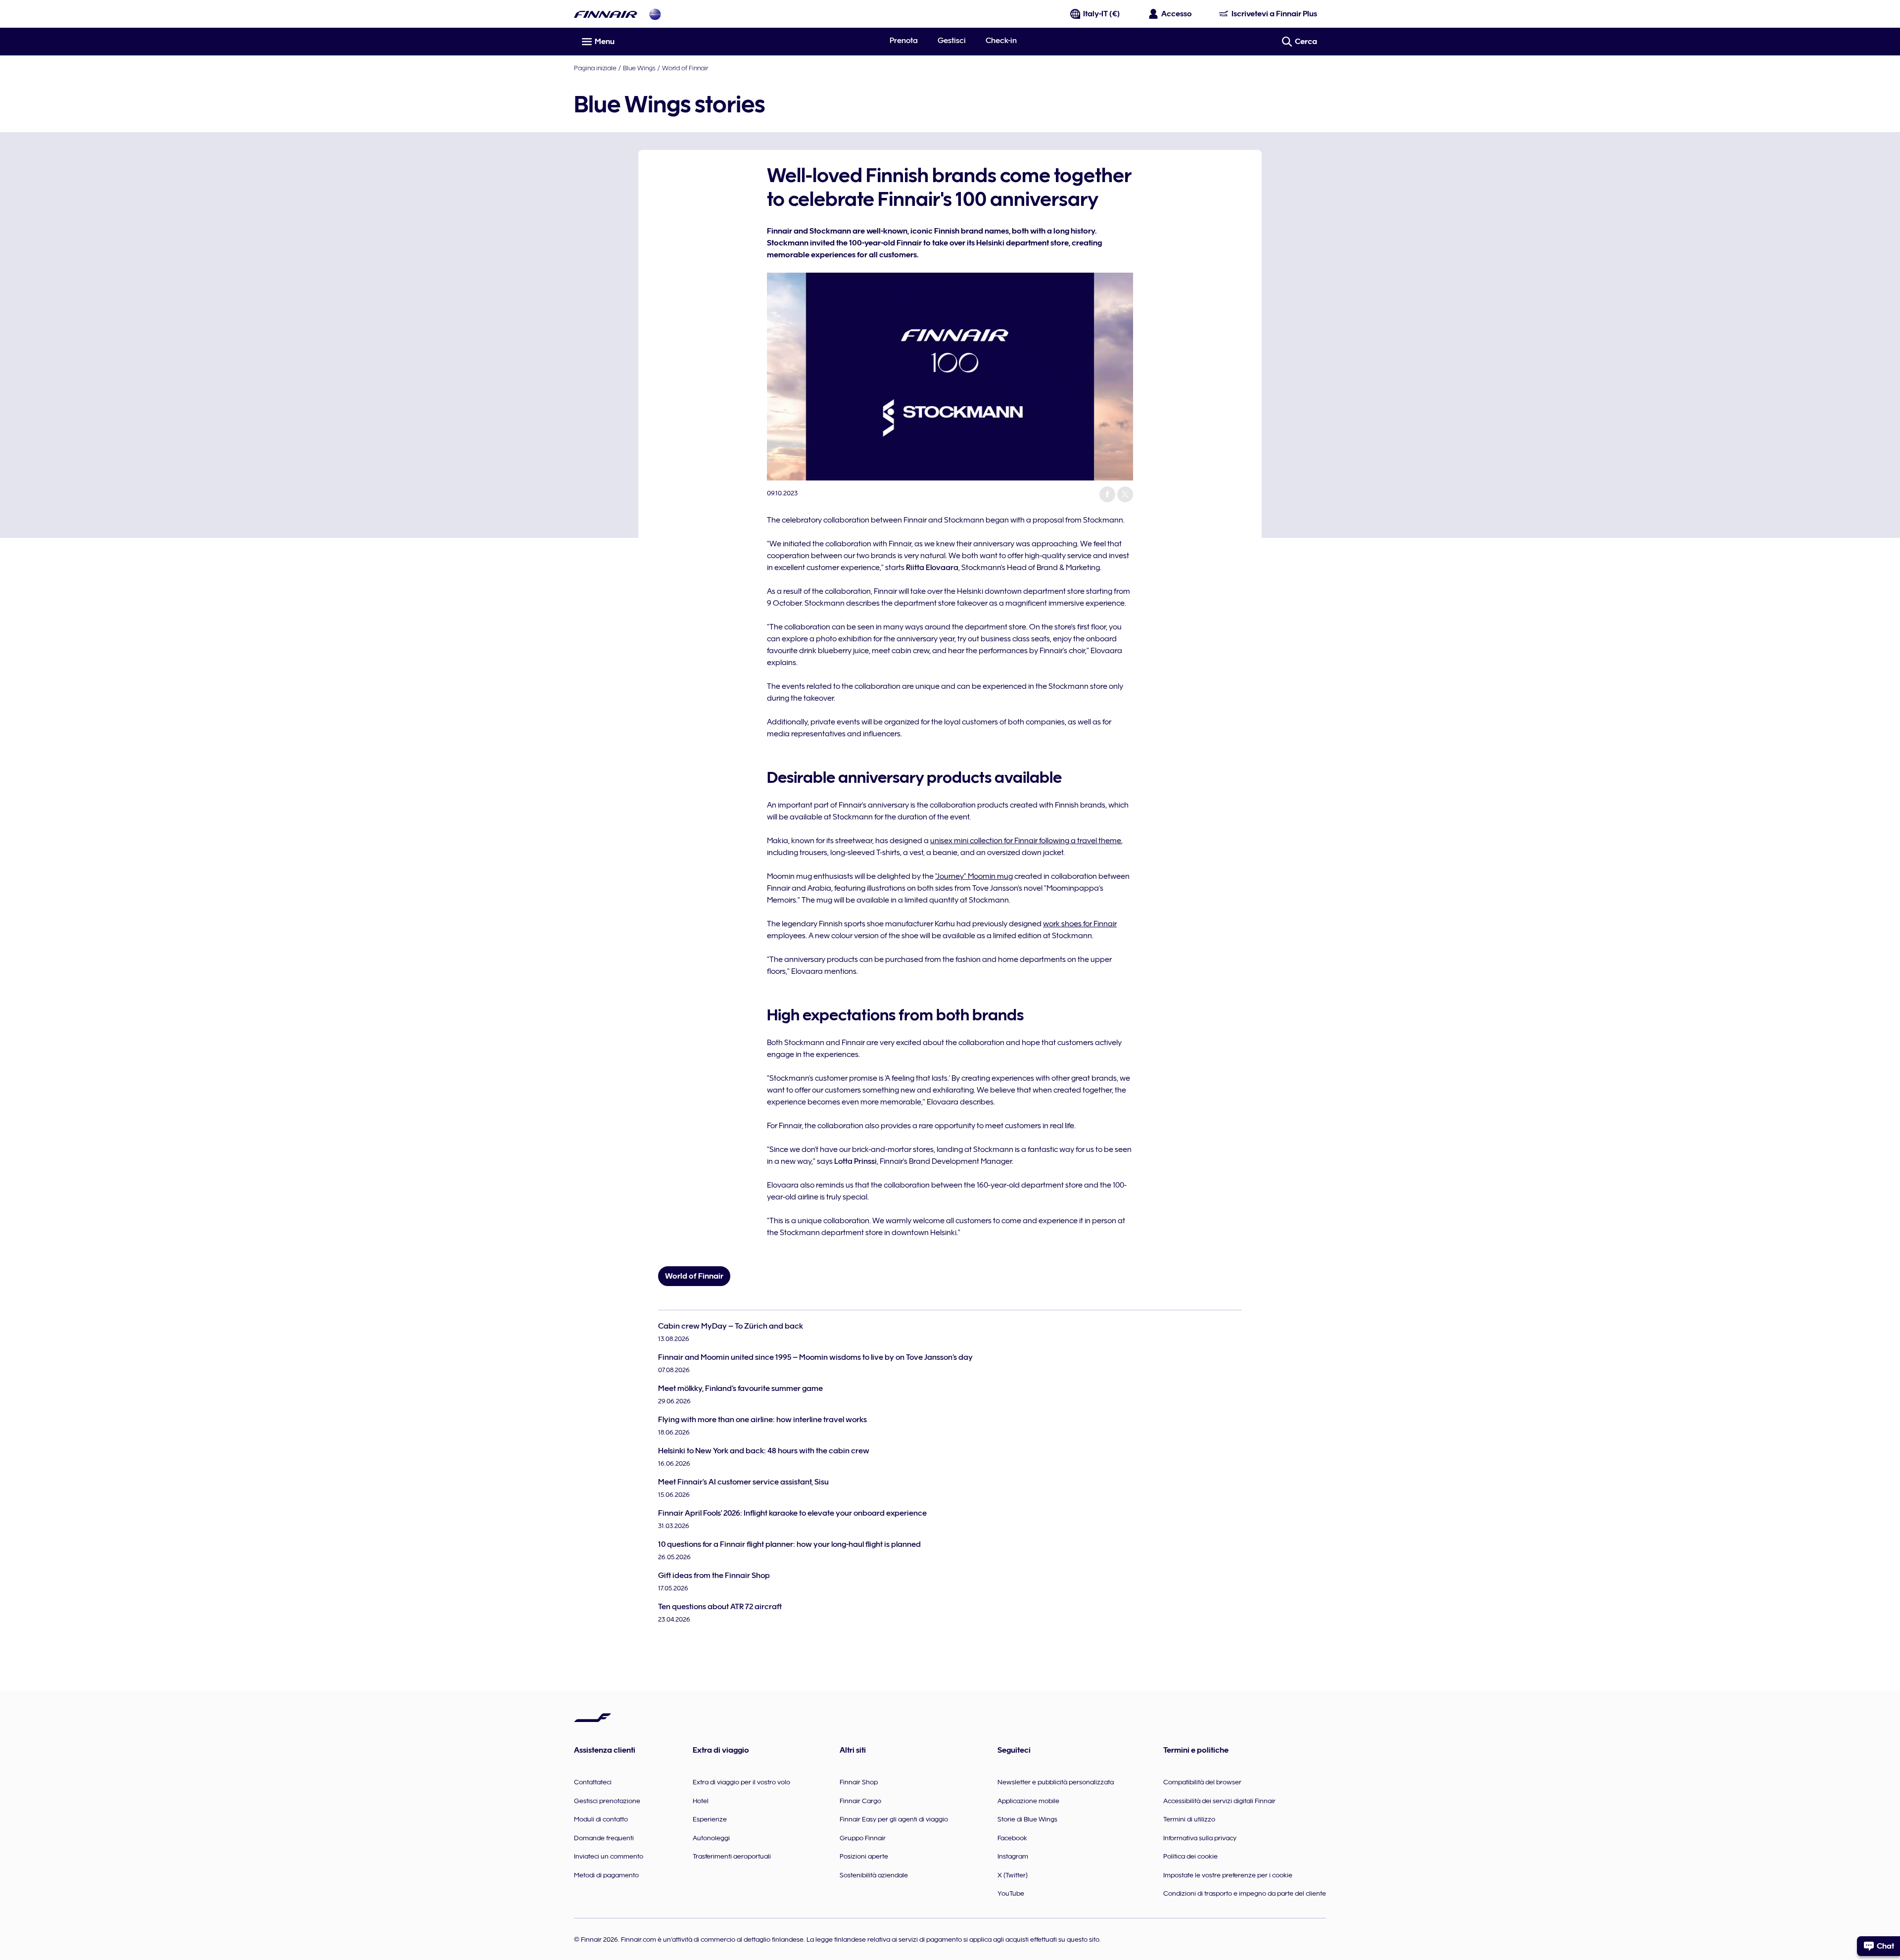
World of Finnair (685, 68)
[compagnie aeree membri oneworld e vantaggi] (655, 14)
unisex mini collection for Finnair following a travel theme (1026, 841)
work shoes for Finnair (1080, 924)
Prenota (904, 41)
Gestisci (952, 41)
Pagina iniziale (595, 68)
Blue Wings (639, 68)
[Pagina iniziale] (606, 14)
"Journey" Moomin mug (974, 876)
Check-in (1001, 41)
